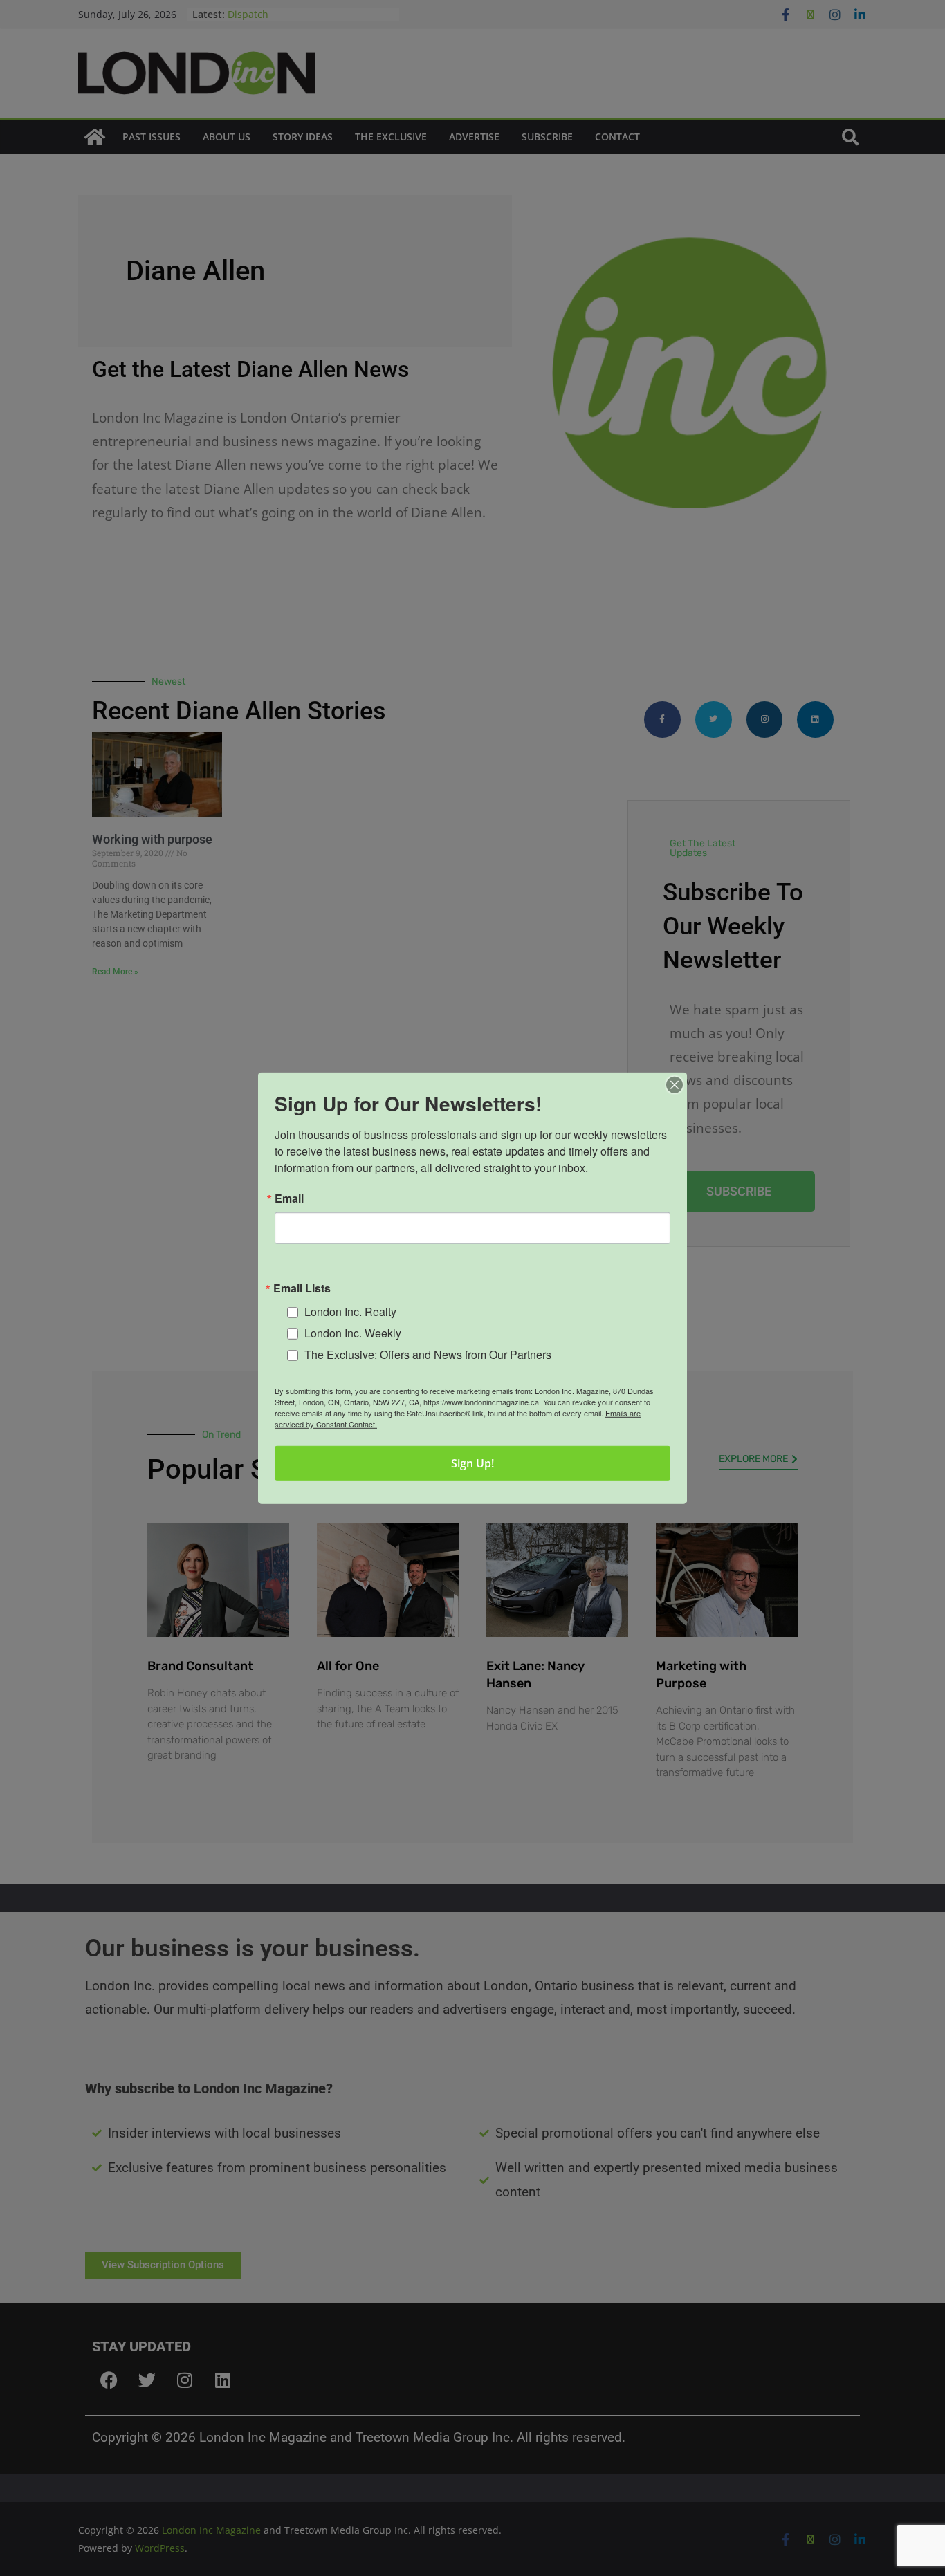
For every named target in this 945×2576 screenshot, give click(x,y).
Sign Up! (472, 1463)
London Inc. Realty (350, 1312)
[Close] (675, 1084)
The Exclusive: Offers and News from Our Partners (428, 1354)
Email (289, 1198)
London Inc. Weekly (353, 1333)
